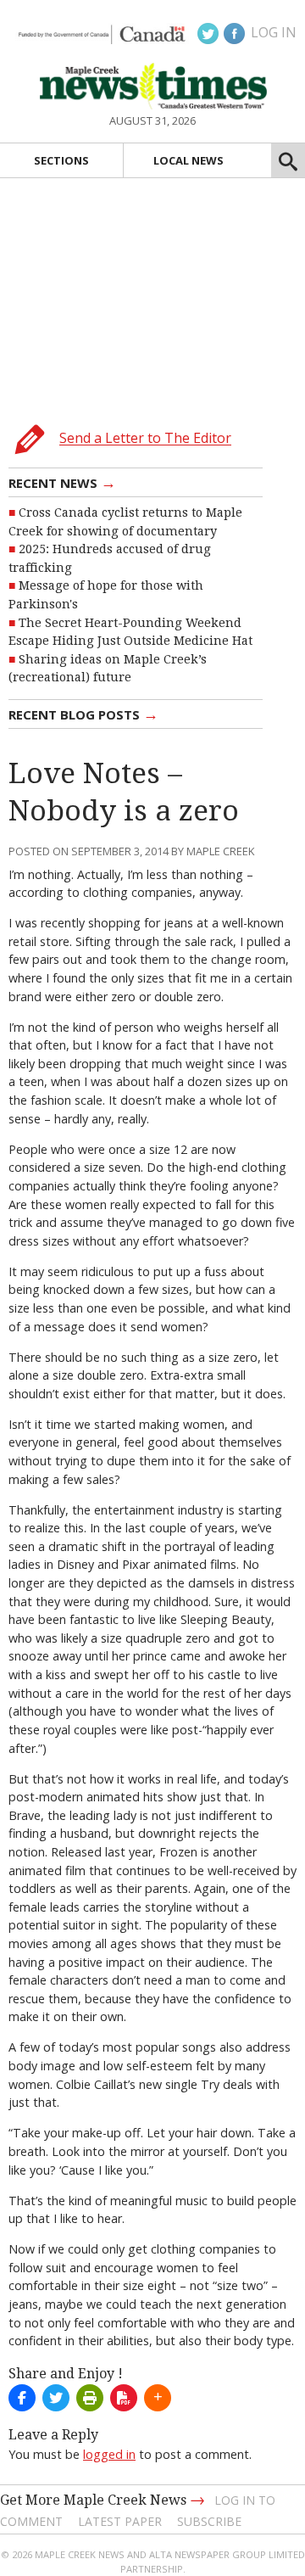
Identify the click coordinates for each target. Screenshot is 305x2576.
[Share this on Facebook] (22, 2398)
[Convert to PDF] (124, 2398)
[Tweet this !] (56, 2398)
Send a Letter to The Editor (145, 439)
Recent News (62, 482)
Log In (274, 32)
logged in (109, 2454)
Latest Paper (120, 2521)
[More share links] (158, 2398)
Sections (61, 160)
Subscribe (209, 2521)
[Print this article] (90, 2398)
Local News (189, 160)
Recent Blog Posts (83, 714)
